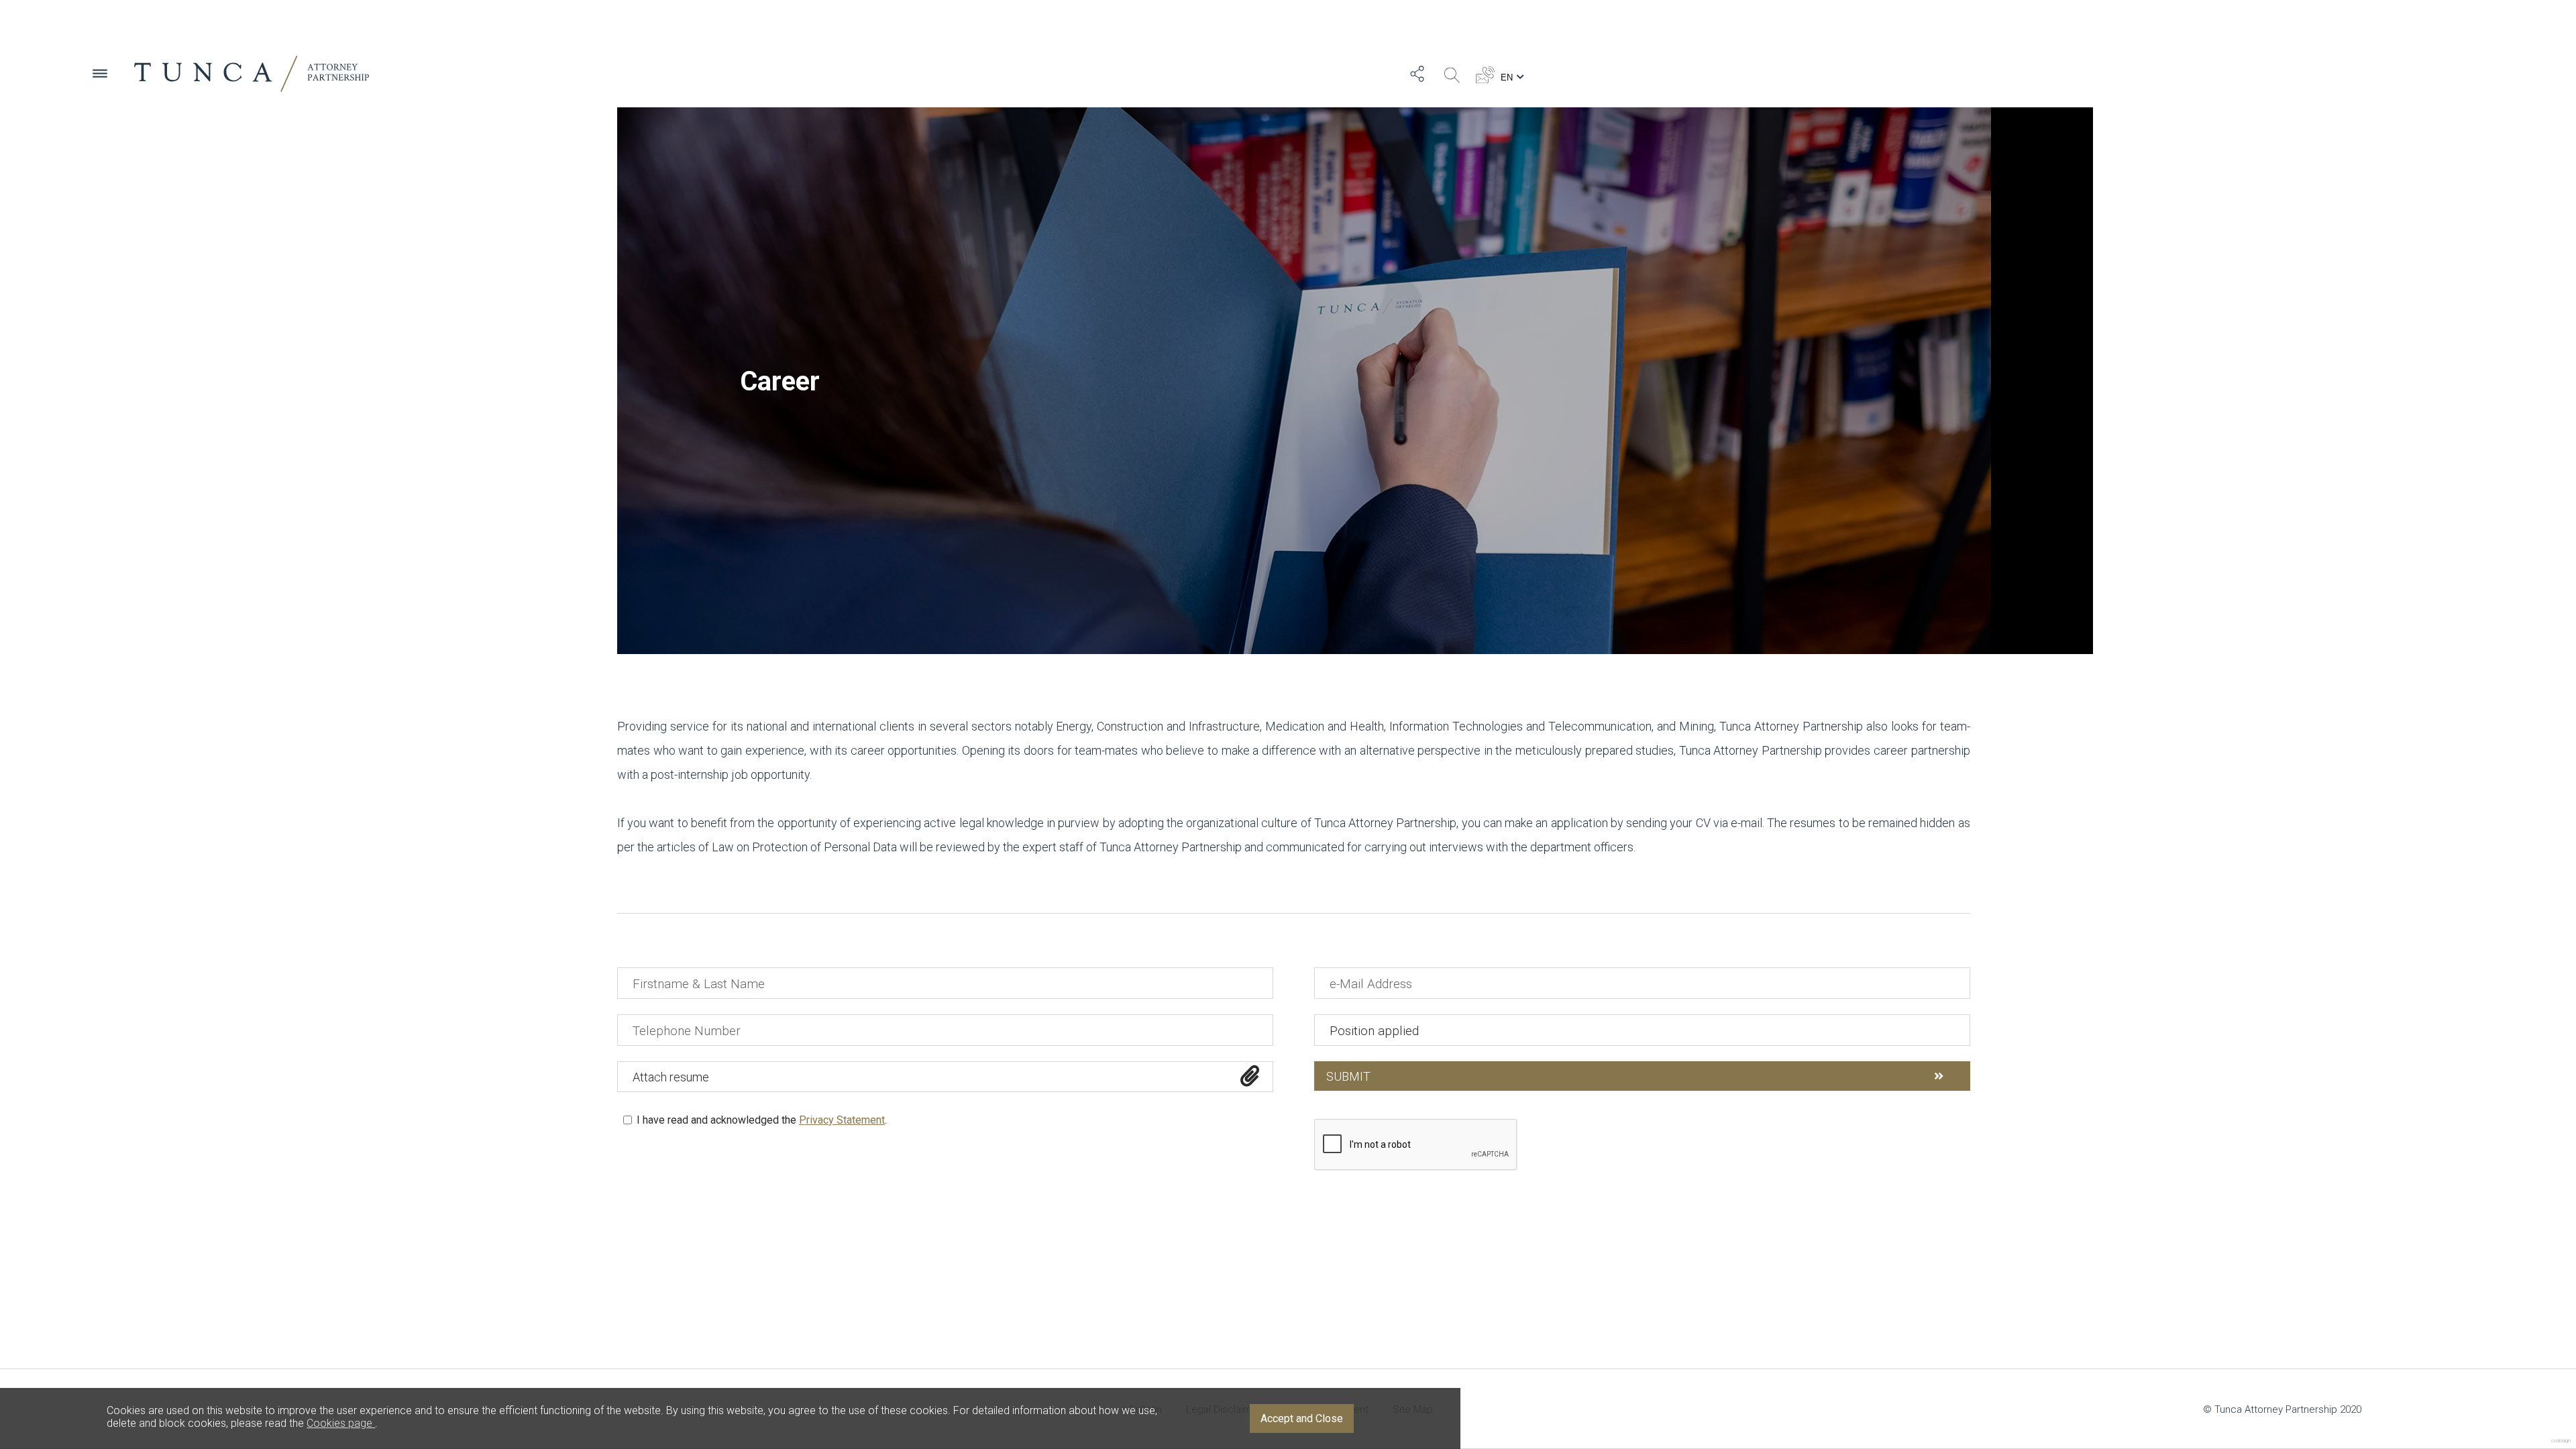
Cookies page (341, 1423)
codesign (2561, 1441)
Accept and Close (1302, 1418)
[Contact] (1485, 74)
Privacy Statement (842, 1120)
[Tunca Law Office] (252, 74)
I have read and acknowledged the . (760, 1120)
